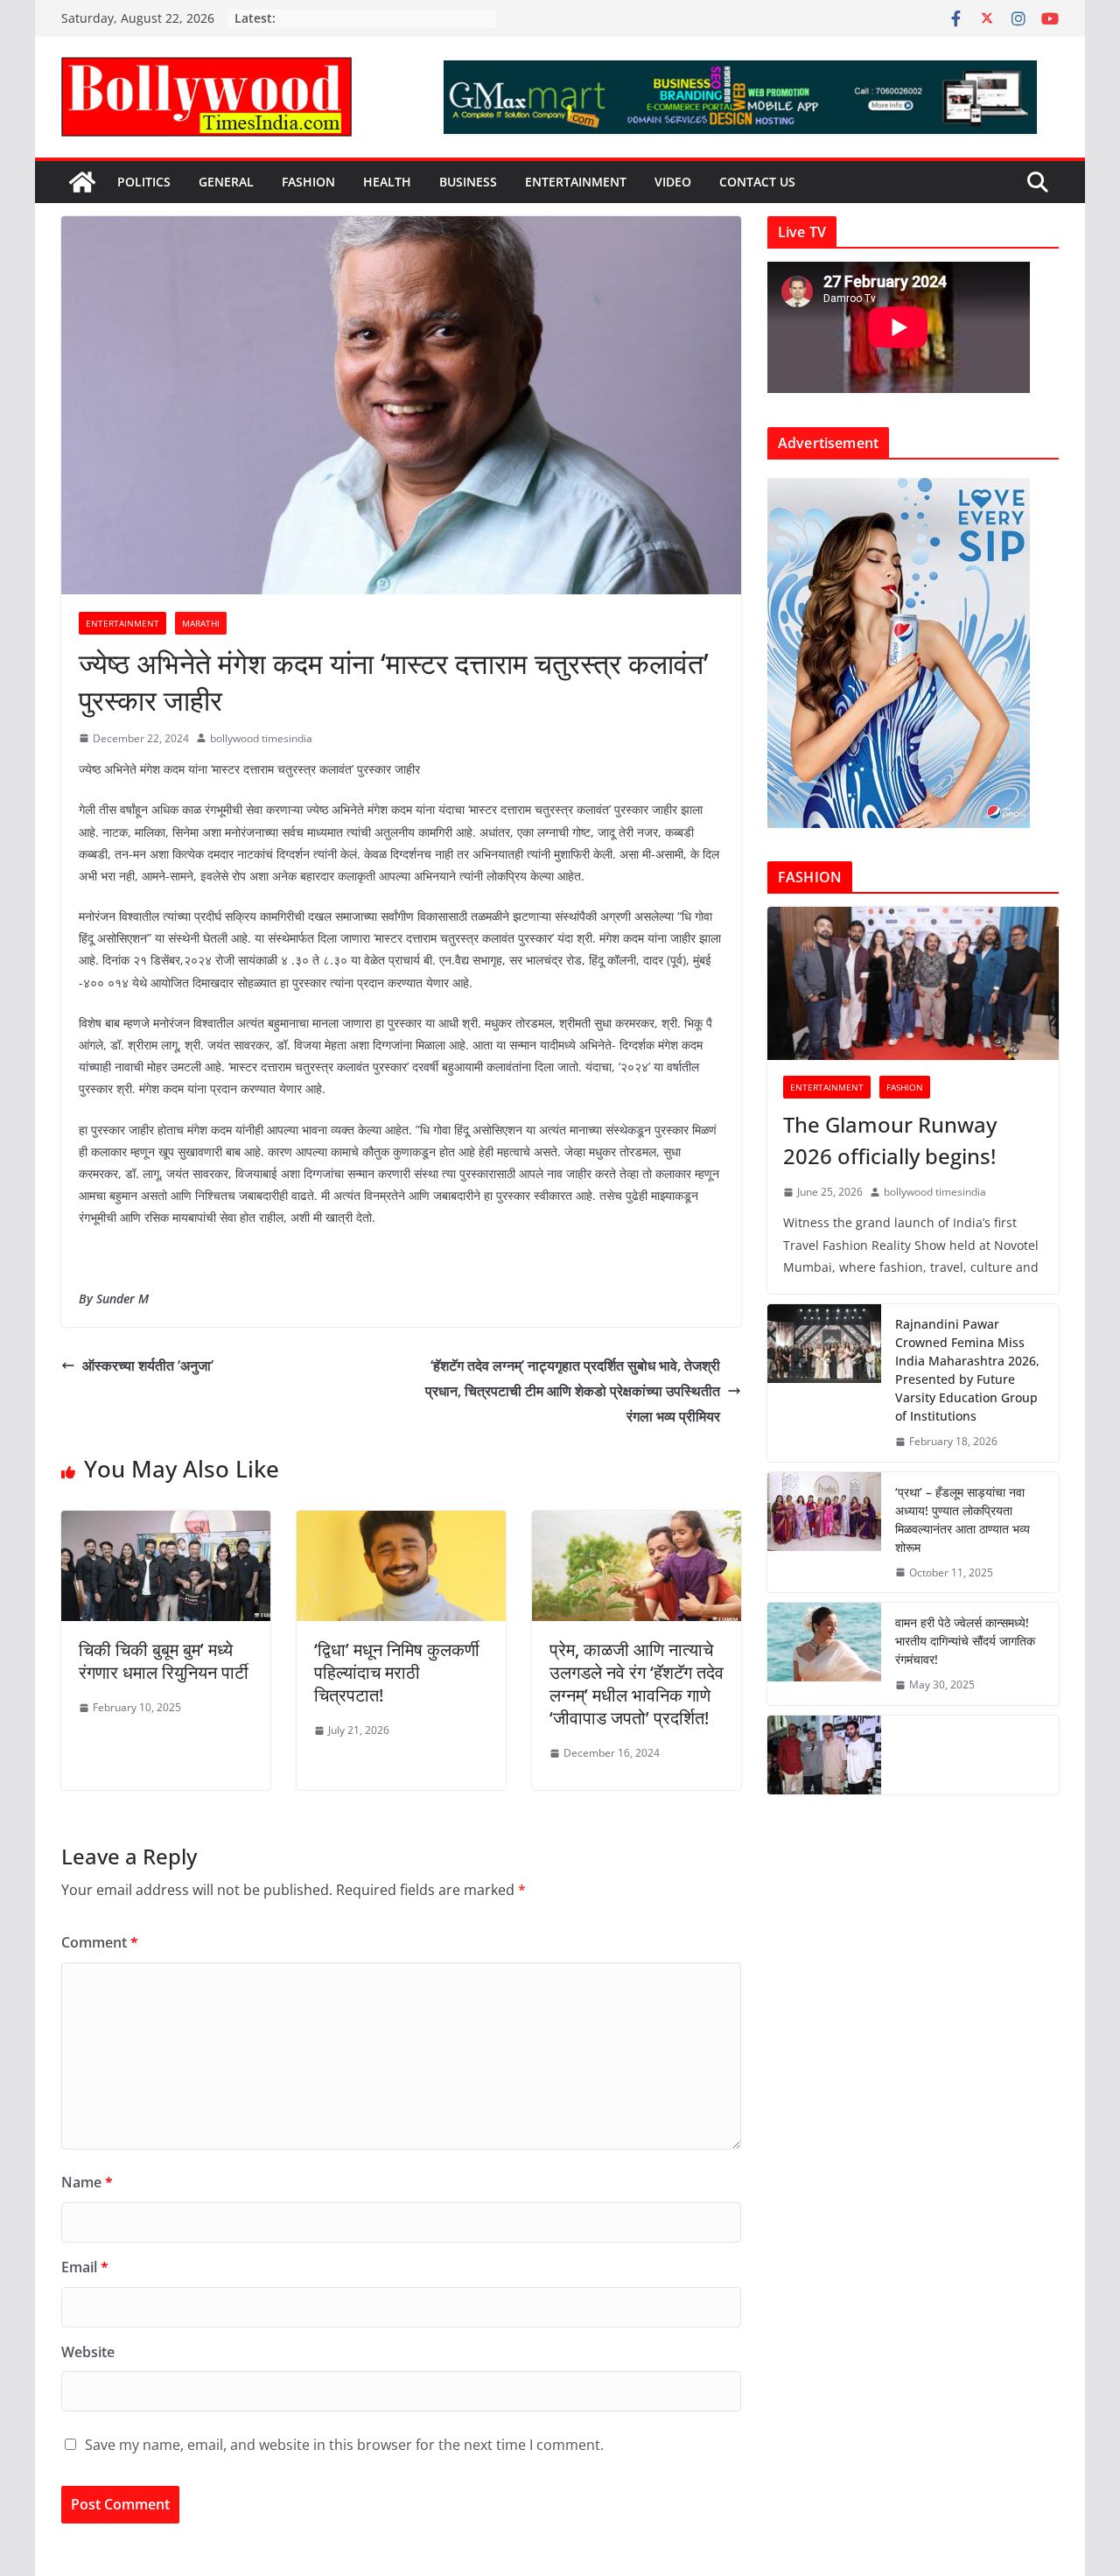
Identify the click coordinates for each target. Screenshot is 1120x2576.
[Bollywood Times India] (82, 182)
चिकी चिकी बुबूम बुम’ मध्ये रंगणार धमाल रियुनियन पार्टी (164, 1661)
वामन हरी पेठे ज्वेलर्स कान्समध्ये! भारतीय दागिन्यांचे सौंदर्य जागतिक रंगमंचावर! (965, 1641)
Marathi (201, 623)
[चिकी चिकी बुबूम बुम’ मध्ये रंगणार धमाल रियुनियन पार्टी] (166, 1523)
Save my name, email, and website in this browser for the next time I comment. (344, 2445)
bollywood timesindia (261, 738)
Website (88, 2352)
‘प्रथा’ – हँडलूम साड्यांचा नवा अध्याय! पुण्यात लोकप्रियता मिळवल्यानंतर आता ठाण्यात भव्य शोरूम (962, 1520)
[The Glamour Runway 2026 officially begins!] (913, 983)
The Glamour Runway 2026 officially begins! (890, 1140)
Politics (144, 182)
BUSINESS (468, 182)
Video (673, 182)
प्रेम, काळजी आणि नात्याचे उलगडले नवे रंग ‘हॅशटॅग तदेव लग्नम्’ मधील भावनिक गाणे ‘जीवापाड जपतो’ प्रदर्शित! (637, 1684)
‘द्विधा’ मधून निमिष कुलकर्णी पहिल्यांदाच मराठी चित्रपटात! (397, 1672)
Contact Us (757, 182)
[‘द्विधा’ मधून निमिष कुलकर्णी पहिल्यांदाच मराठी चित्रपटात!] (401, 1523)
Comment (100, 1942)
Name (87, 2182)
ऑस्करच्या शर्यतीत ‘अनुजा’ (148, 1365)
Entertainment (576, 182)
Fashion (308, 182)
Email (85, 2267)
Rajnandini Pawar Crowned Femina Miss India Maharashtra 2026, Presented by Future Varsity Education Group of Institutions (967, 1370)
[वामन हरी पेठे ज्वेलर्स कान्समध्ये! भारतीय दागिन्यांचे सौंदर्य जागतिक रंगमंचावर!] (824, 1654)
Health (387, 182)
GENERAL (226, 182)
